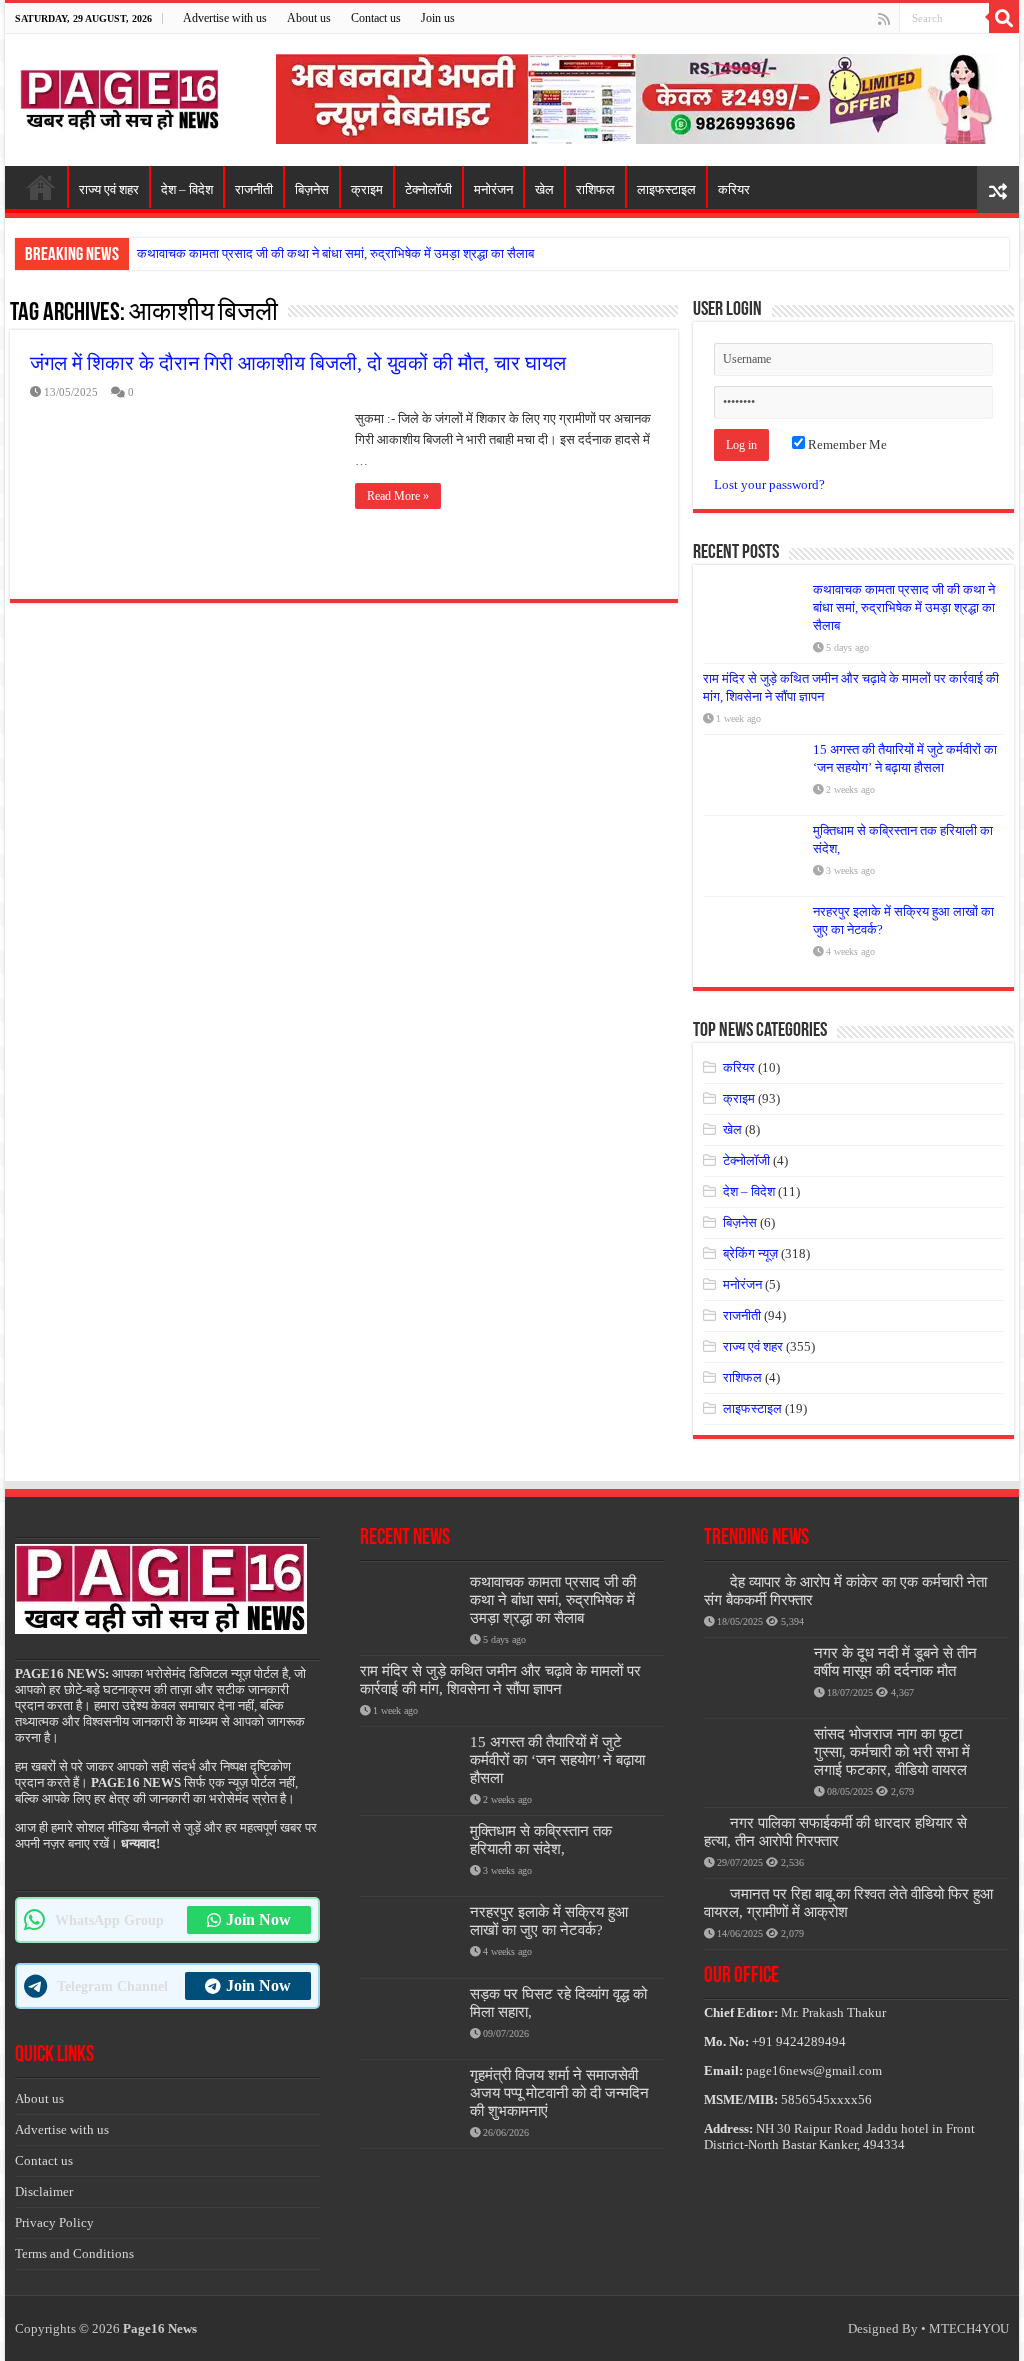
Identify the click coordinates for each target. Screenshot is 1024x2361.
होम (41, 187)
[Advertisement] (640, 97)
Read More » (398, 496)
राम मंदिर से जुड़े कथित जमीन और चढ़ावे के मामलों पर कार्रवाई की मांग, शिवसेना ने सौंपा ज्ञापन (500, 1679)
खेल (544, 189)
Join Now (258, 1919)
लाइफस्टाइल (666, 189)
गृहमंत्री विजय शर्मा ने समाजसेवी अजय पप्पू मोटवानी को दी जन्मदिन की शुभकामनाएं (559, 2092)
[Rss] (884, 19)
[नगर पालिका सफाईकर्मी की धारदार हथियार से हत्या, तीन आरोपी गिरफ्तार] (712, 1822)
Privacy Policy (54, 2222)
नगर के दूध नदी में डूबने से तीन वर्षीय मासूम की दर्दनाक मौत (895, 1661)
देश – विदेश (187, 189)
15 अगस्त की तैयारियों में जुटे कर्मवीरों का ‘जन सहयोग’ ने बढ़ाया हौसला (557, 1759)
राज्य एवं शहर (109, 189)
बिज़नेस (312, 189)
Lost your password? (769, 484)
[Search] (1004, 18)
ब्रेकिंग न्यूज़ (750, 1253)
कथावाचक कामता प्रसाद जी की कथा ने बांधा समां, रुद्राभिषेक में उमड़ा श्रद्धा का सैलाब (335, 253)
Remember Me (846, 444)
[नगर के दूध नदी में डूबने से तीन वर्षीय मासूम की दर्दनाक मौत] (754, 1678)
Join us (438, 18)
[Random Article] (998, 189)
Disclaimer (44, 2191)
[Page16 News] (120, 96)
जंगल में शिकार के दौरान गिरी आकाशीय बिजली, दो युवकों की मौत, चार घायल (298, 363)
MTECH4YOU (969, 2328)
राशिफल (595, 189)
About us (309, 18)
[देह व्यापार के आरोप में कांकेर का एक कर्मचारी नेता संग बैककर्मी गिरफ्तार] (712, 1581)
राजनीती (254, 189)
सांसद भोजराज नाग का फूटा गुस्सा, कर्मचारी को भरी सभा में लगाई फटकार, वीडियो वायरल (892, 1751)
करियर (734, 189)
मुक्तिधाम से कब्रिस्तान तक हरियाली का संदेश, (541, 1839)
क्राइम (367, 189)
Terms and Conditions (74, 2253)
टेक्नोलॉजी (428, 189)
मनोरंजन (493, 189)
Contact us (376, 18)
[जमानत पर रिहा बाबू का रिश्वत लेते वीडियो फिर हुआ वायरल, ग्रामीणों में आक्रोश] (712, 1893)
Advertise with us (225, 18)
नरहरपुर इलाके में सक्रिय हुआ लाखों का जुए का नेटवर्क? (549, 1920)
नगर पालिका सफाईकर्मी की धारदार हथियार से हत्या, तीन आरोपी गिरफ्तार (835, 1831)
